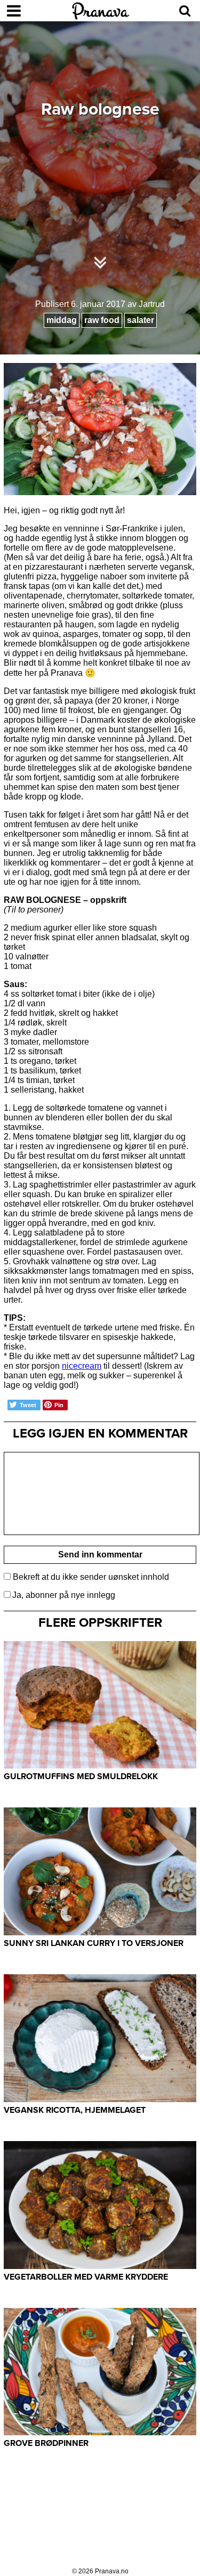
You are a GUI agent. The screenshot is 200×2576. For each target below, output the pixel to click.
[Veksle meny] (14, 11)
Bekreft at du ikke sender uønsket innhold (90, 1577)
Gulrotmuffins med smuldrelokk (81, 1776)
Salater (141, 320)
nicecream (82, 1366)
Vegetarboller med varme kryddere (86, 2277)
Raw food (102, 320)
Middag (62, 320)
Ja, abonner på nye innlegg (64, 1595)
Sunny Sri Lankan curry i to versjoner (94, 1943)
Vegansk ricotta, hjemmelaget (75, 2110)
